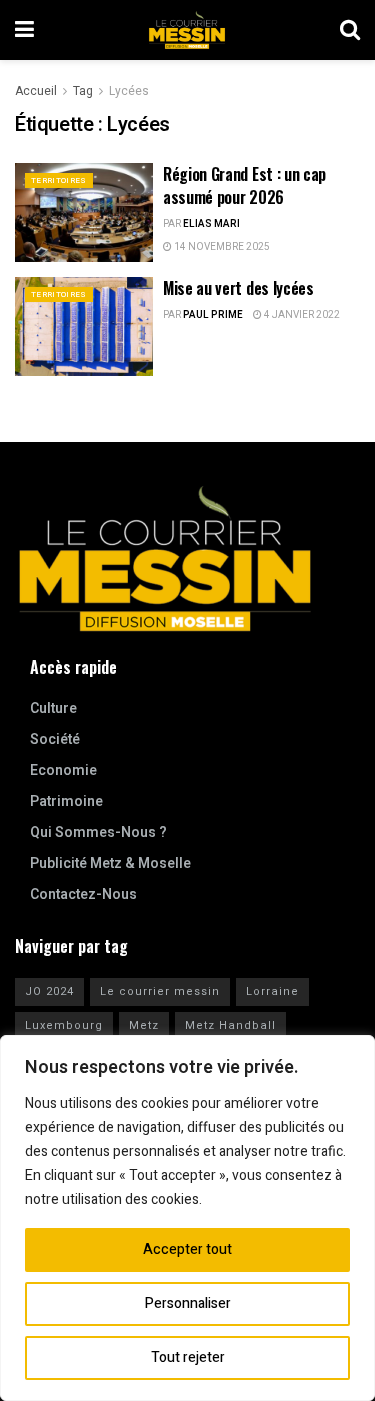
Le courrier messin (160, 991)
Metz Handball (230, 1025)
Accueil (36, 91)
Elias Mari (211, 224)
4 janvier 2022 (301, 315)
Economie (63, 770)
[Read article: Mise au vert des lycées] (84, 326)
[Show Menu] (24, 30)
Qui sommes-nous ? (98, 832)
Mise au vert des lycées (238, 288)
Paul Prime (213, 315)
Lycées (129, 91)
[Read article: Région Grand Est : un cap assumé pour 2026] (84, 212)
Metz (144, 1025)
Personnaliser (188, 1303)
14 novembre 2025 (221, 247)
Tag (83, 91)
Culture (53, 708)
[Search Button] (350, 30)
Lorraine (272, 991)
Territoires (59, 180)
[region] (187, 1218)
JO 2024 (49, 991)
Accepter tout (187, 1249)
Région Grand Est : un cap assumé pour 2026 (244, 185)
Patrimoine (66, 801)
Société (55, 739)
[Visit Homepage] (187, 30)
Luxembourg (64, 1025)
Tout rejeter (188, 1357)
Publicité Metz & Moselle (110, 863)
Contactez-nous (83, 894)
